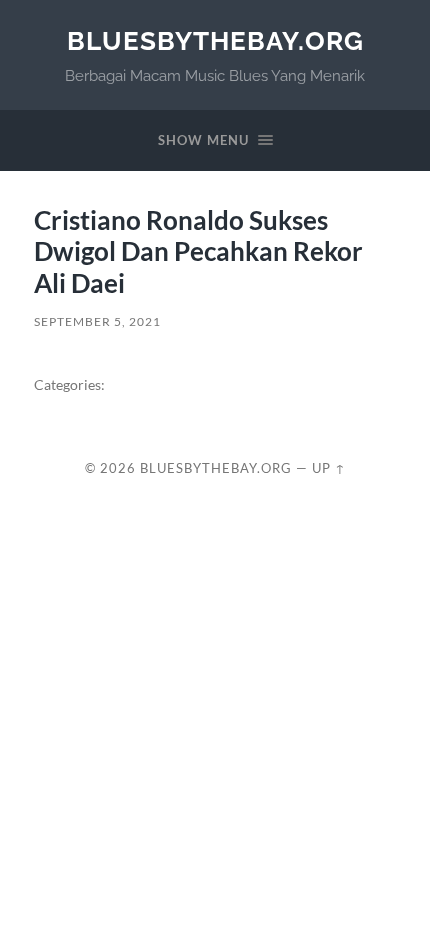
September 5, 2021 (97, 321)
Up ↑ (329, 468)
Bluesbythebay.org (215, 40)
